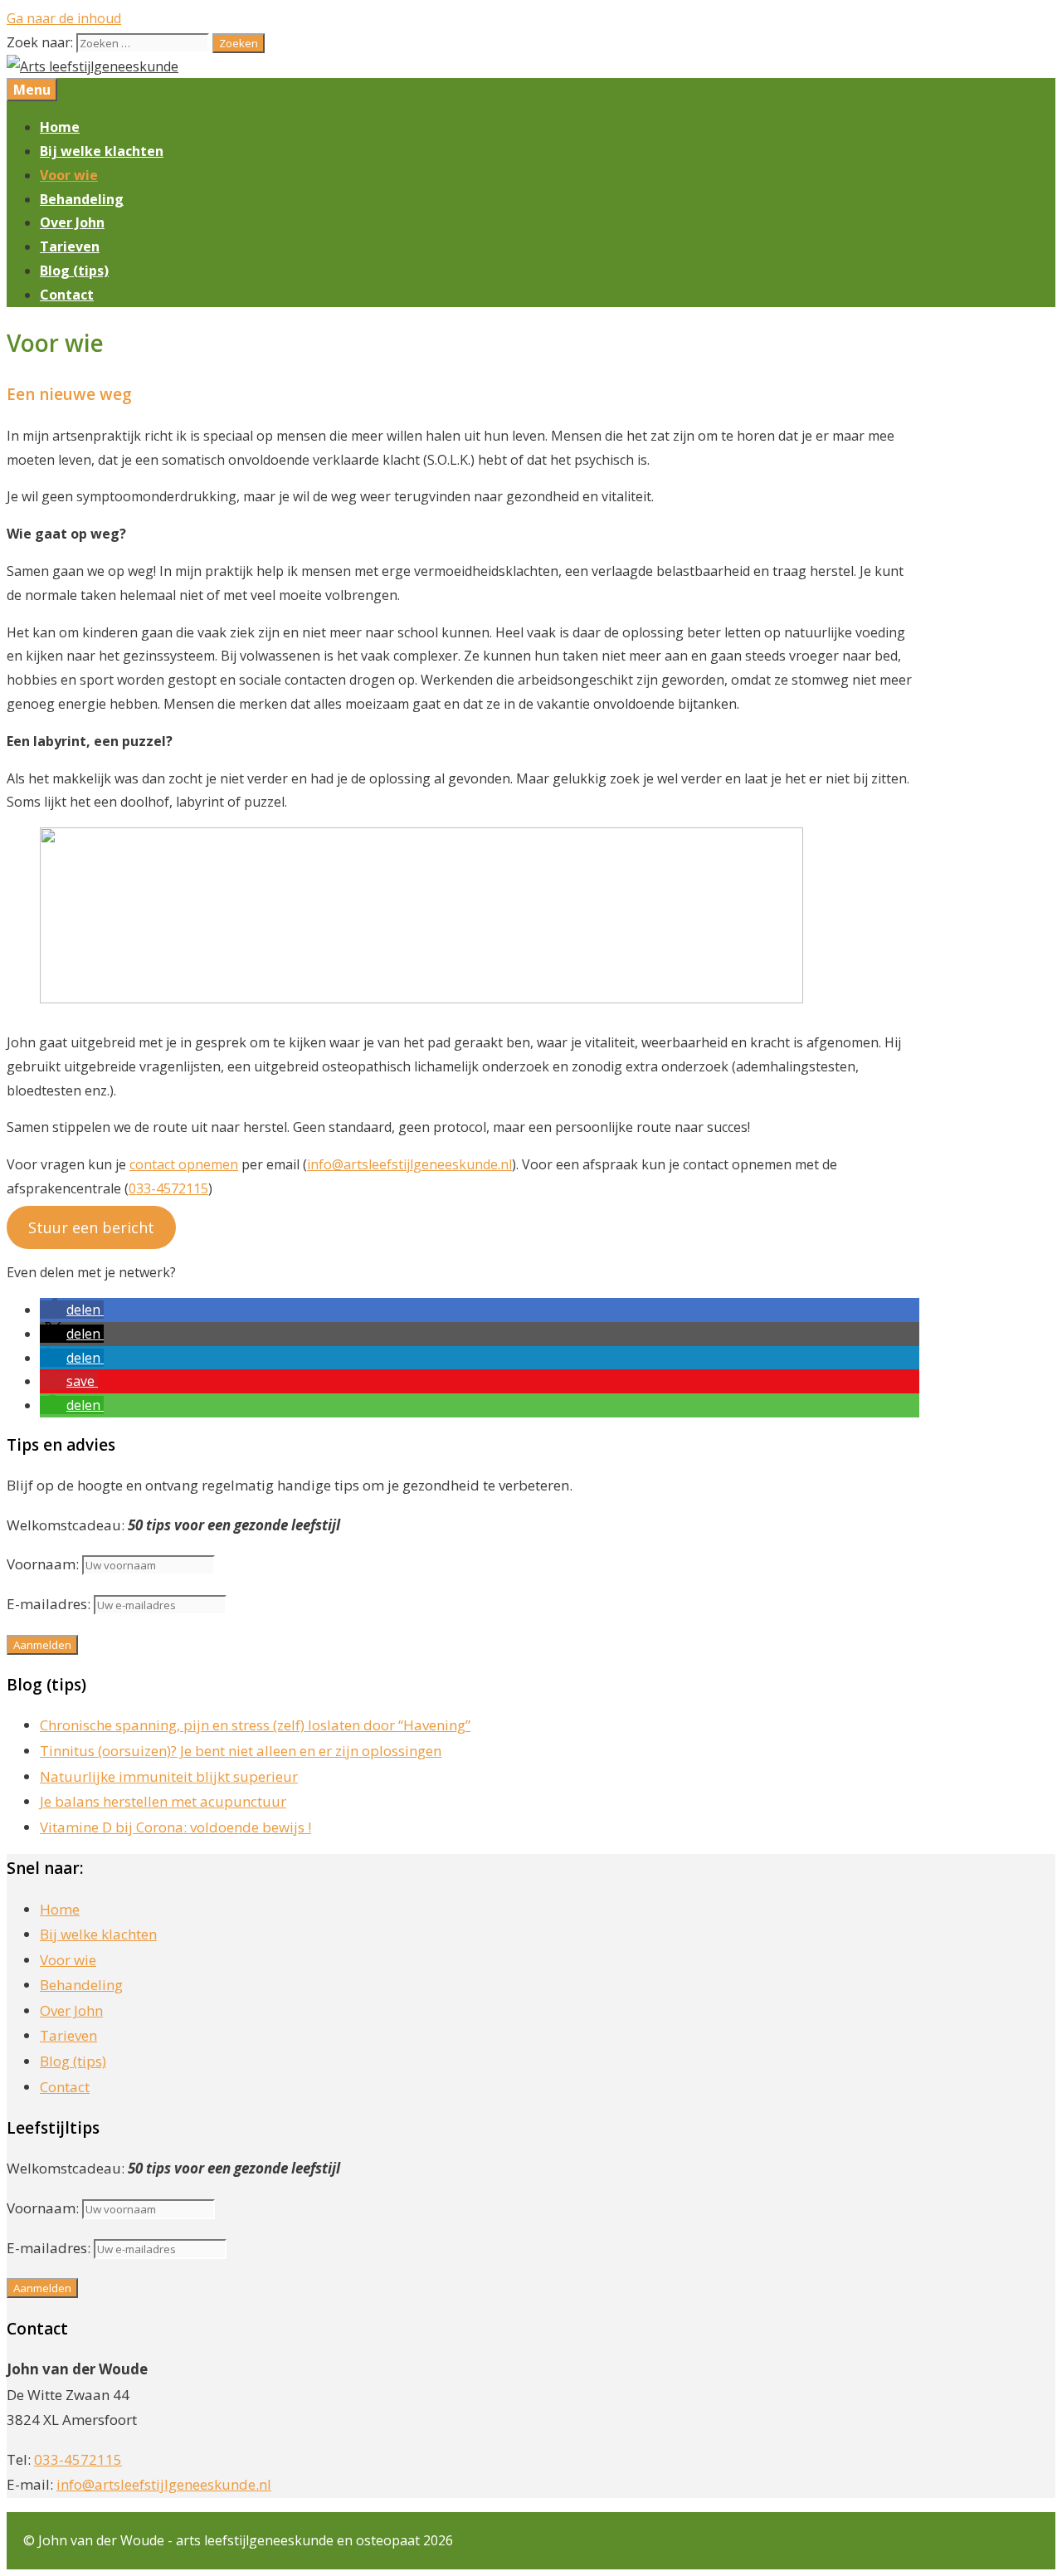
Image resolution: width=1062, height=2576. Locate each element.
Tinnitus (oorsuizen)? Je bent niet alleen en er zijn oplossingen (241, 1751)
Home (60, 127)
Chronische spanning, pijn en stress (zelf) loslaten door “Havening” (255, 1725)
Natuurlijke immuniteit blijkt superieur (169, 1776)
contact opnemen (184, 1164)
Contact (67, 295)
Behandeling (82, 199)
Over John (72, 222)
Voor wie (69, 175)
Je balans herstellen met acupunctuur (163, 1801)
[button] (72, 1310)
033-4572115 (168, 1188)
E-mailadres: (50, 1604)
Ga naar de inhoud (64, 18)
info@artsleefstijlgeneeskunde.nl (409, 1164)
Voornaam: (43, 1564)
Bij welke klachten (102, 151)
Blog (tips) (74, 271)
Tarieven (70, 246)
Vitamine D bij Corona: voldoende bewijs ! (175, 1827)
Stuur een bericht (91, 1227)
